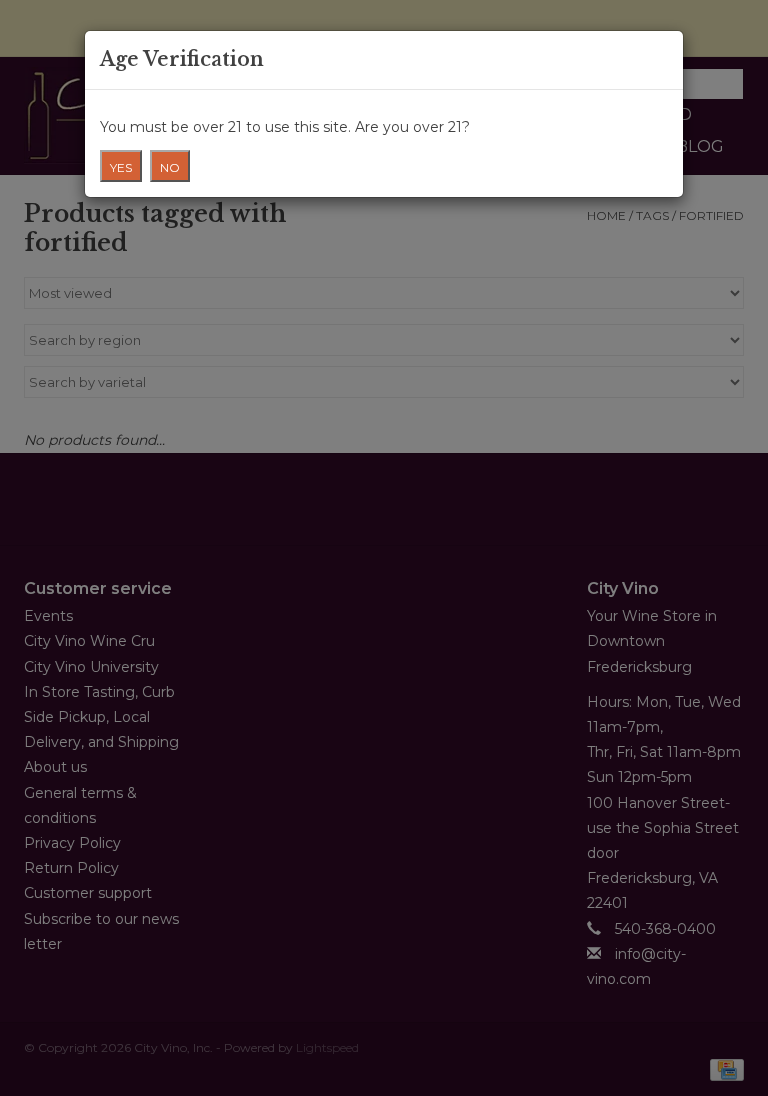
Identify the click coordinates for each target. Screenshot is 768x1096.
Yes (121, 167)
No (170, 167)
